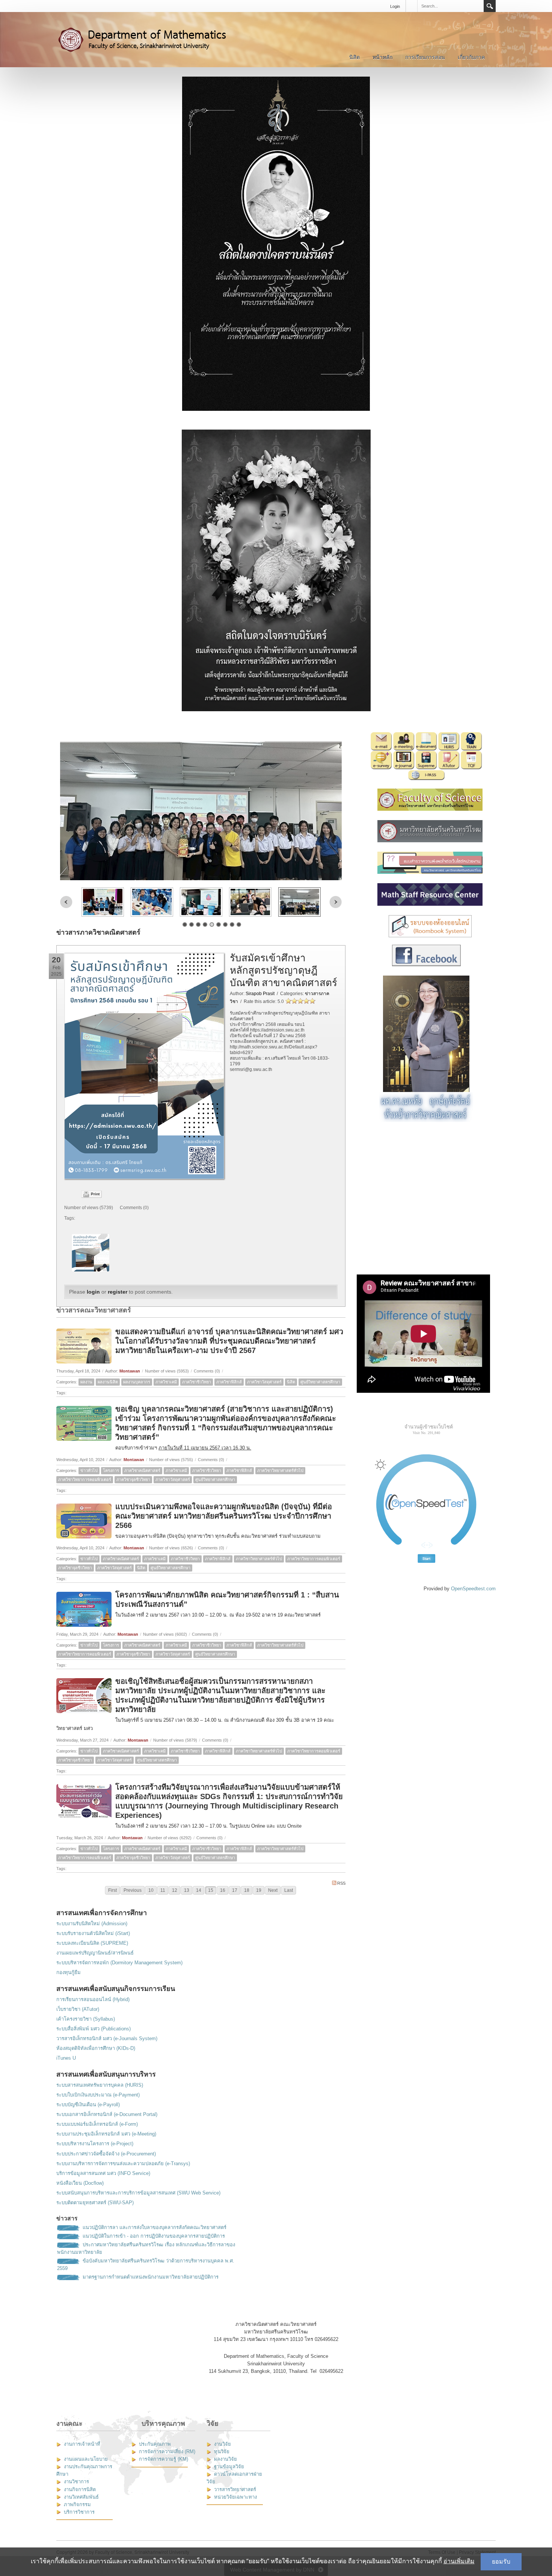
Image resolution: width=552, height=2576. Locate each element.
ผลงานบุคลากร (137, 1382)
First (112, 1890)
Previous (66, 902)
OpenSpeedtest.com (473, 1589)
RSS (341, 1883)
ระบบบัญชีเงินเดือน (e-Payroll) (88, 2105)
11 (163, 1890)
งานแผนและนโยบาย (86, 2459)
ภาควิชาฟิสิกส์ (229, 1382)
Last (289, 1890)
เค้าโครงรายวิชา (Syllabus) (86, 2019)
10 (151, 1890)
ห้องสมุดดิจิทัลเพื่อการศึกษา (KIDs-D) (96, 2048)
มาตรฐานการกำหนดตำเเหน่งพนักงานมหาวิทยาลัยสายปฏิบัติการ (151, 2277)
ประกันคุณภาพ (155, 2444)
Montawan (130, 1371)
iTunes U (66, 2058)
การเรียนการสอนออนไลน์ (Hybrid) (93, 1999)
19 (259, 1890)
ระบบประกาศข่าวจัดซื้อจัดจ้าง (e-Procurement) (106, 2154)
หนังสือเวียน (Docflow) (80, 2183)
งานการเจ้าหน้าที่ (82, 2444)
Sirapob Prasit (260, 994)
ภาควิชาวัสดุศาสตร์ (264, 1382)
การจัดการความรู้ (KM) (164, 2459)
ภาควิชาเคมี (166, 1382)
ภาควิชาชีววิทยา (197, 1382)
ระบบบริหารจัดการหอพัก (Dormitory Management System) (119, 1963)
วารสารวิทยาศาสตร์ (235, 2489)
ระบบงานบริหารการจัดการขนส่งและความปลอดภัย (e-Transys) (123, 2164)
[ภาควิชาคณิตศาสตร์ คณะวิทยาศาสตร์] (150, 39)
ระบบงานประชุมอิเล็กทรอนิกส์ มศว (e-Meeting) (106, 2134)
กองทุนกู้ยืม (69, 1972)
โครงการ (111, 1470)
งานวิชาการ (76, 2482)
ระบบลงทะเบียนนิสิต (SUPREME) (92, 1943)
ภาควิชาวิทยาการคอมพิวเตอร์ (85, 1480)
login (93, 1292)
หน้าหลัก (382, 57)
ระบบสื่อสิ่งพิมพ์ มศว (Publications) (94, 2029)
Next (336, 902)
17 (235, 1890)
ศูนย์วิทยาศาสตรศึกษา (320, 1382)
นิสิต (354, 57)
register (118, 1292)
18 (247, 1890)
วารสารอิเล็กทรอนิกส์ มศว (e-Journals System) (107, 2038)
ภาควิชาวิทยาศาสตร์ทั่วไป (280, 1470)
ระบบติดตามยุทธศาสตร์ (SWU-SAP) (95, 2203)
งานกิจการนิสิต (80, 2489)
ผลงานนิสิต (108, 1382)
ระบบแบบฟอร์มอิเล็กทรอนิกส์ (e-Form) (97, 2124)
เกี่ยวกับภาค (471, 57)
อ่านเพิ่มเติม (459, 2561)
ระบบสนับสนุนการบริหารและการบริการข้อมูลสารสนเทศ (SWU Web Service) (138, 2193)
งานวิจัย (222, 2444)
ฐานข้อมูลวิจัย (229, 2467)
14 (199, 1890)
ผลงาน (86, 1382)
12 (175, 1890)
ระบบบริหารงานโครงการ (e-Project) (95, 2144)
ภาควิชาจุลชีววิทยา (133, 1480)
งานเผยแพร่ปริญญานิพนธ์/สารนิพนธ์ (95, 1953)
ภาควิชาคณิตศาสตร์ (142, 1470)
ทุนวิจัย (222, 2452)
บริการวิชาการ (79, 2512)
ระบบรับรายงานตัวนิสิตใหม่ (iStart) (93, 1933)
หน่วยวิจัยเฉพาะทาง (235, 2497)
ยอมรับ (501, 2562)
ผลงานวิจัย (225, 2459)
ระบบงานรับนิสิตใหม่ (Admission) (92, 1924)
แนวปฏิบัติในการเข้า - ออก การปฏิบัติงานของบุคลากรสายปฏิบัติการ (154, 2236)
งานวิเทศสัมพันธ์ (81, 2497)
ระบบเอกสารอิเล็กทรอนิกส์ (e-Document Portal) (107, 2114)
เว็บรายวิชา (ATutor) (78, 2009)
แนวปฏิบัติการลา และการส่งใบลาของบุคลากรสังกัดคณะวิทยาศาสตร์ (155, 2227)
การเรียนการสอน (425, 57)
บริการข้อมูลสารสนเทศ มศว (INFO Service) (103, 2173)
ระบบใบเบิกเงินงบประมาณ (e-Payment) (98, 2095)
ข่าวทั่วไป (89, 1470)
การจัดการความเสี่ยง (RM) (167, 2452)
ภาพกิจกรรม (77, 2504)
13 (187, 1890)
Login (395, 6)
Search (490, 6)
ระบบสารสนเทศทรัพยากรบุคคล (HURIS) (100, 2085)
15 (211, 1890)
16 (223, 1890)
